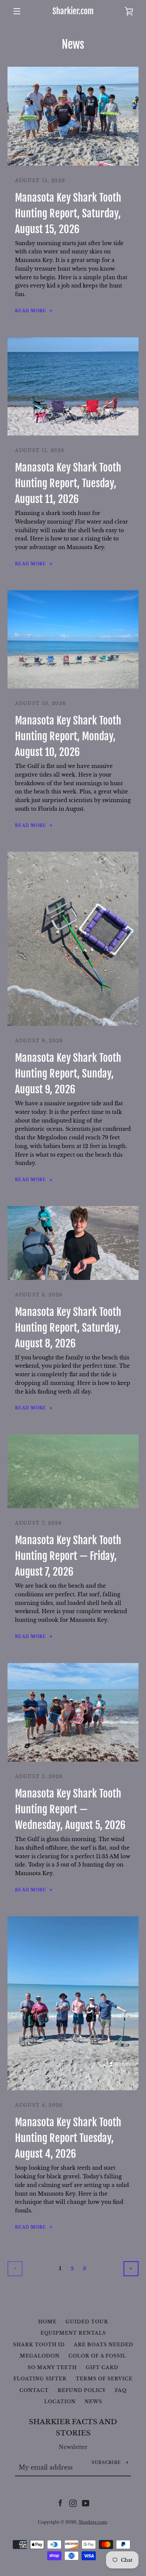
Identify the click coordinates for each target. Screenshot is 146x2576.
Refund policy (82, 2390)
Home (47, 2322)
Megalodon (40, 2356)
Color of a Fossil (97, 2356)
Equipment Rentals (73, 2333)
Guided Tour (87, 2322)
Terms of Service (104, 2379)
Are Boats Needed (104, 2345)
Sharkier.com (73, 11)
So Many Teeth (52, 2367)
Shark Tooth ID (39, 2345)
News (93, 2402)
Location (60, 2402)
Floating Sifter (40, 2379)
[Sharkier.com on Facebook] (60, 2503)
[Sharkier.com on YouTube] (86, 2503)
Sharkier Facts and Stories (73, 2428)
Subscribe (106, 2463)
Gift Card (102, 2367)
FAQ (121, 2390)
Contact (34, 2390)
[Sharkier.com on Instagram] (73, 2503)
